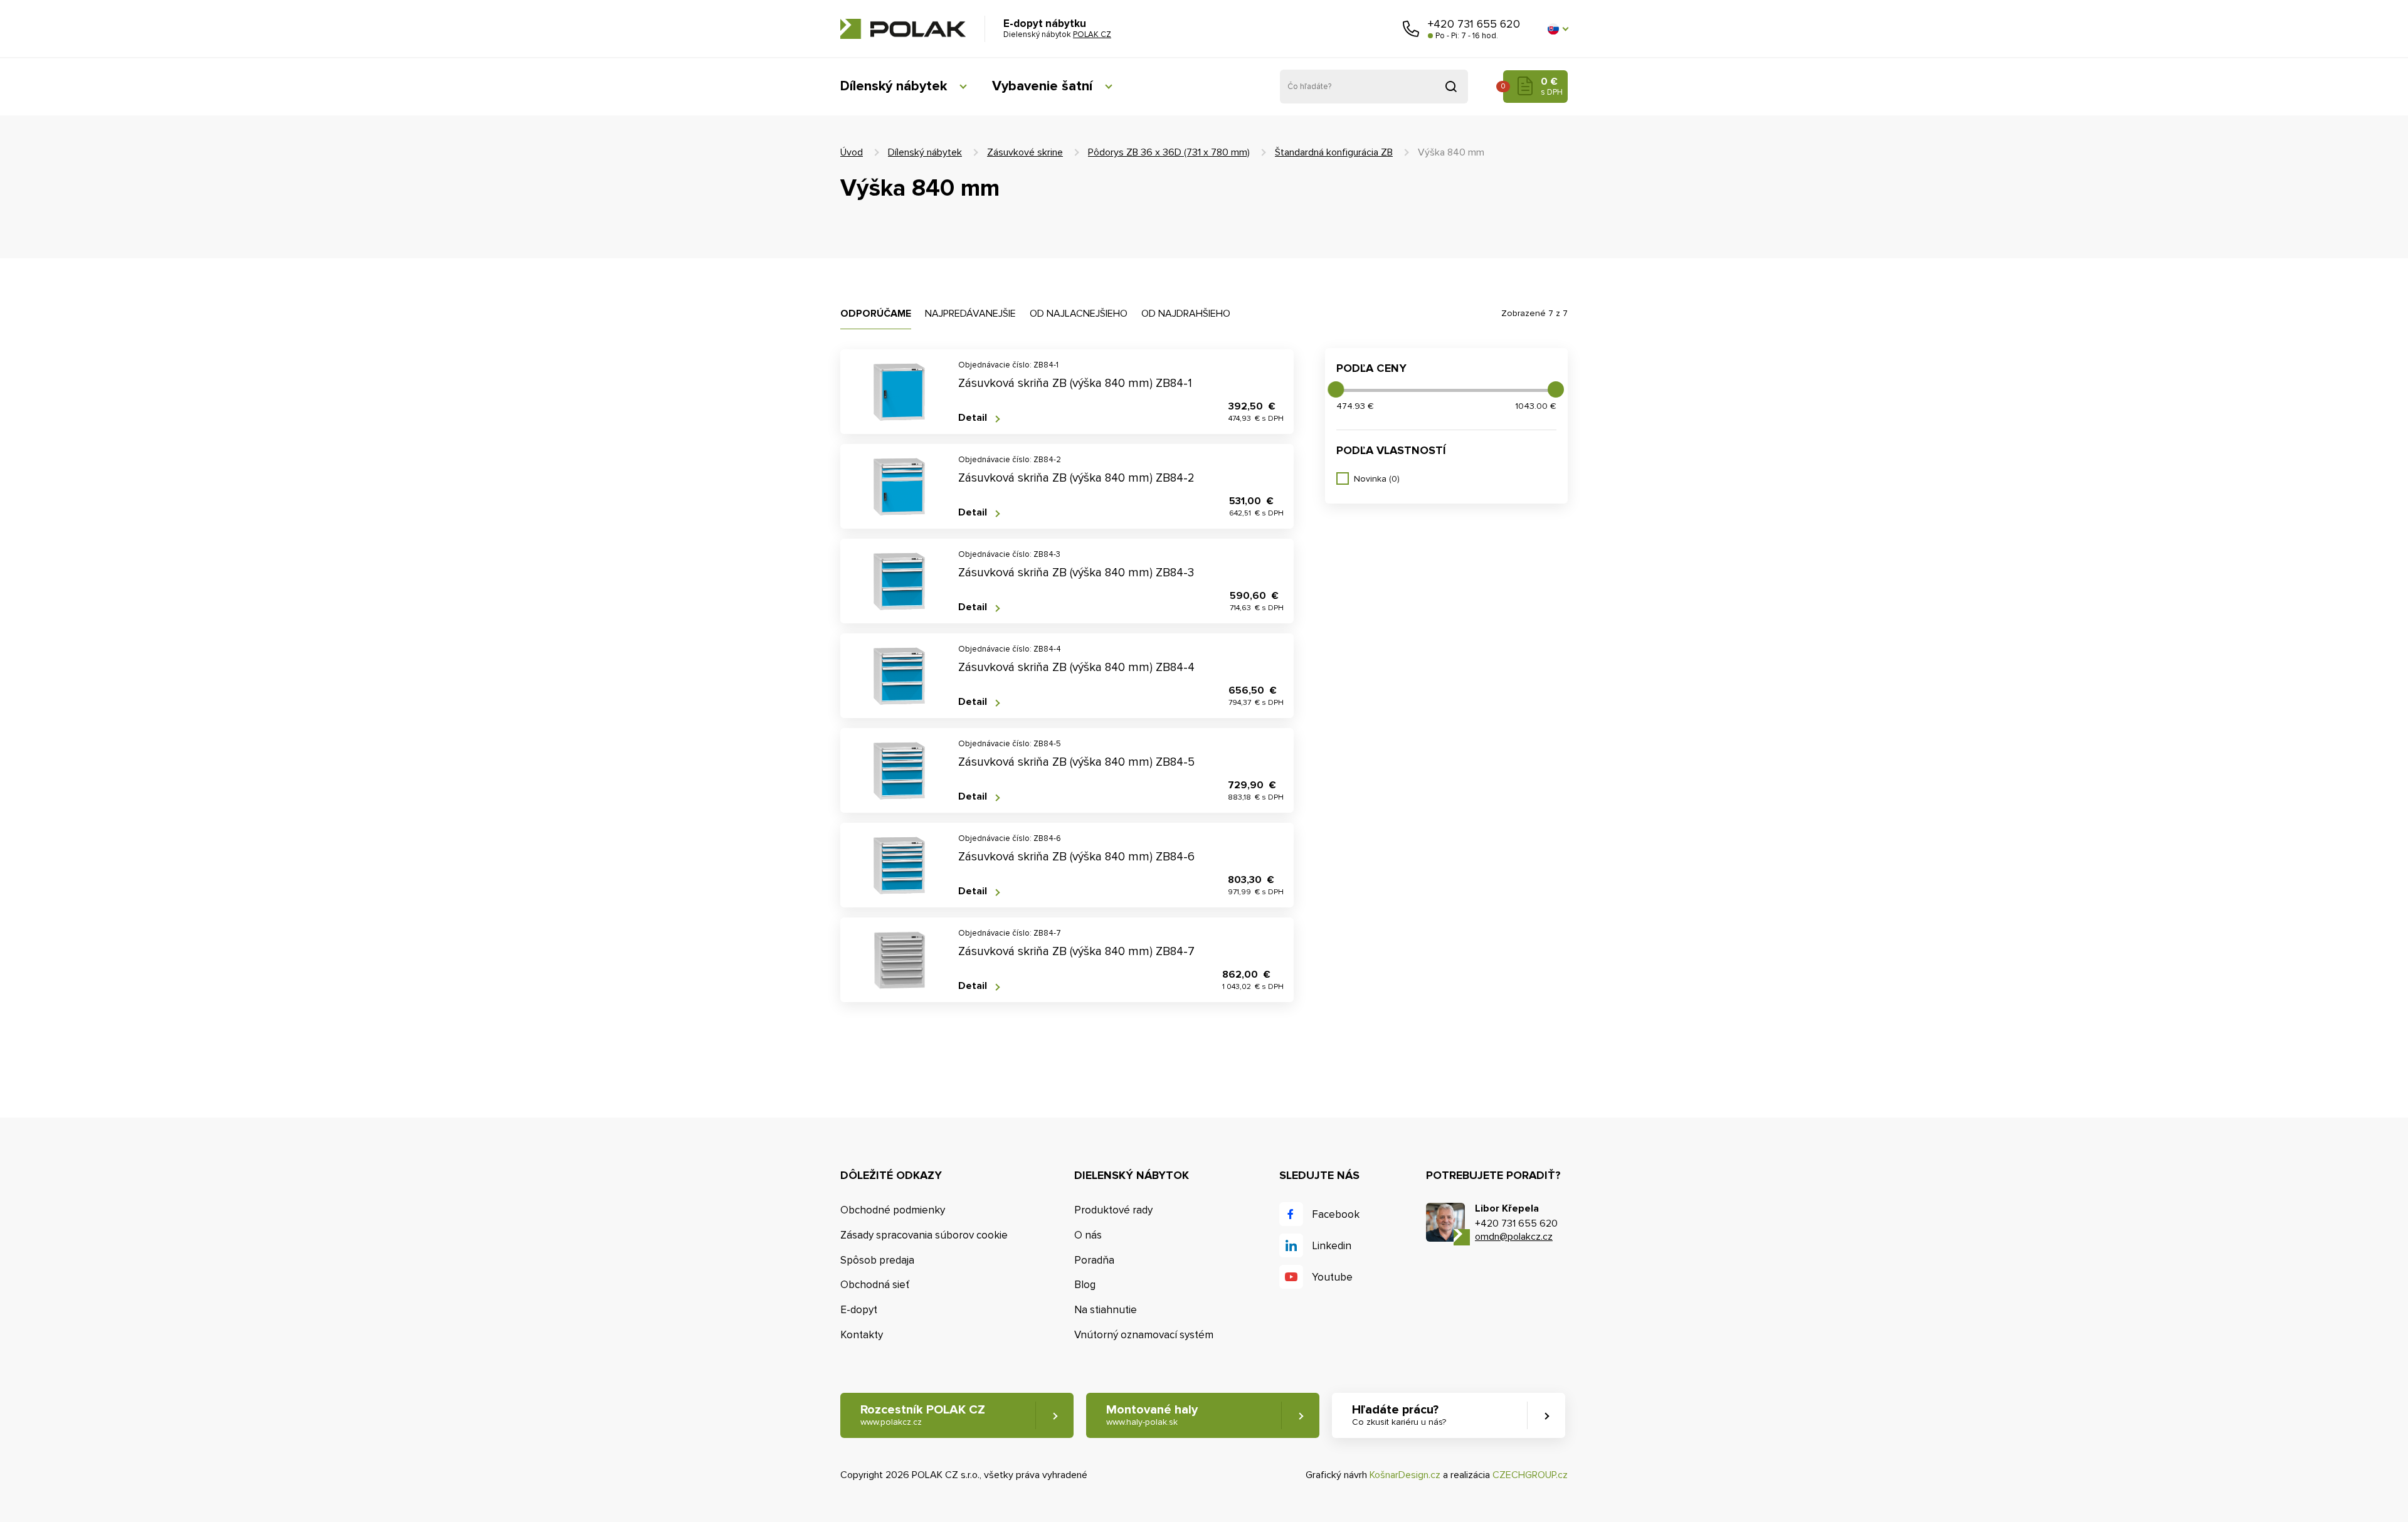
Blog (1085, 1285)
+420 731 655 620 (1474, 24)
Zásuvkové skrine (1025, 152)
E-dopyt (859, 1310)
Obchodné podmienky (893, 1210)
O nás (1088, 1235)
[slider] (1336, 389)
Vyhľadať (1451, 87)
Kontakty (862, 1335)
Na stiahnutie (1106, 1310)
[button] (1558, 29)
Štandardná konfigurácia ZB (1334, 152)
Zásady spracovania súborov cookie (924, 1235)
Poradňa (1094, 1260)
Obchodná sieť (875, 1285)
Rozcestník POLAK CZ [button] (923, 1415)
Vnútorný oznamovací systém (1144, 1335)
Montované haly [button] (1152, 1415)
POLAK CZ (903, 29)
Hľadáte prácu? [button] (1399, 1415)
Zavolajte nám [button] (1411, 29)
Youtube (1332, 1277)
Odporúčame (876, 314)
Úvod (852, 152)
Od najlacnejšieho (1079, 314)
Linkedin (1332, 1246)
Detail (973, 418)
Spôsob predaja (877, 1260)
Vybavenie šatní (1042, 86)
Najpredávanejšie (970, 314)
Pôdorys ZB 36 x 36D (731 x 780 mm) (1169, 152)
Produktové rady (1113, 1210)
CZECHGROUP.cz (1530, 1475)
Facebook (1336, 1214)
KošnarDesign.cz (1405, 1475)
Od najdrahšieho (1186, 314)
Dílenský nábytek (894, 86)
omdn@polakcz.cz (1514, 1237)
